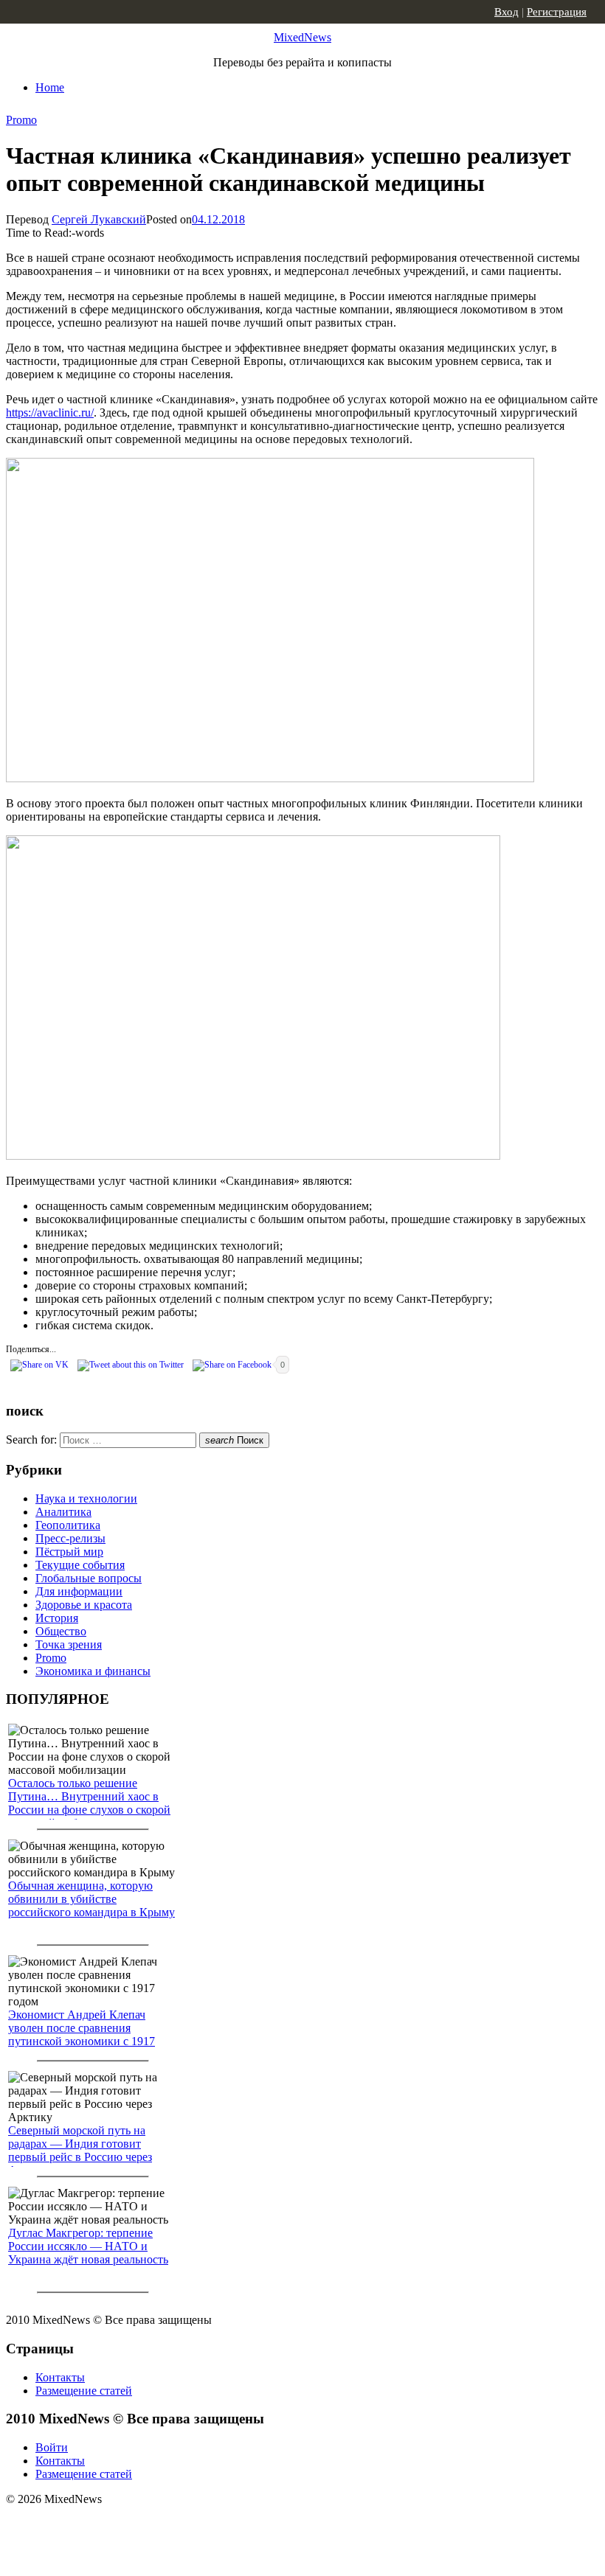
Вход (507, 12)
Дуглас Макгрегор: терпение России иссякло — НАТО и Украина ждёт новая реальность (88, 2246)
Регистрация (557, 12)
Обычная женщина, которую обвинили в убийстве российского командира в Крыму (91, 1899)
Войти (52, 2447)
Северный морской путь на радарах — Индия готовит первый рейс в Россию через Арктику (80, 2150)
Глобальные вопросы (89, 1578)
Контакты (60, 2377)
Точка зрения (69, 1644)
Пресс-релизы (70, 1538)
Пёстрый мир (69, 1552)
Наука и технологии (86, 1498)
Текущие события (80, 1565)
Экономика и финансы (93, 1671)
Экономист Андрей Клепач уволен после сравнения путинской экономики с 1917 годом (82, 2034)
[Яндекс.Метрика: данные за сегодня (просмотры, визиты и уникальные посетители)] (122, 2525)
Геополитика (68, 1525)
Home (50, 87)
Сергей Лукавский (99, 219)
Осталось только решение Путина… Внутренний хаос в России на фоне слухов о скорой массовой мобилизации (89, 1803)
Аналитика (63, 1512)
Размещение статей (84, 2391)
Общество (61, 1631)
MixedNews (302, 37)
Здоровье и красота (84, 1605)
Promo (21, 120)
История (57, 1618)
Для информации (79, 1591)
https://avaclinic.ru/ (50, 412)
